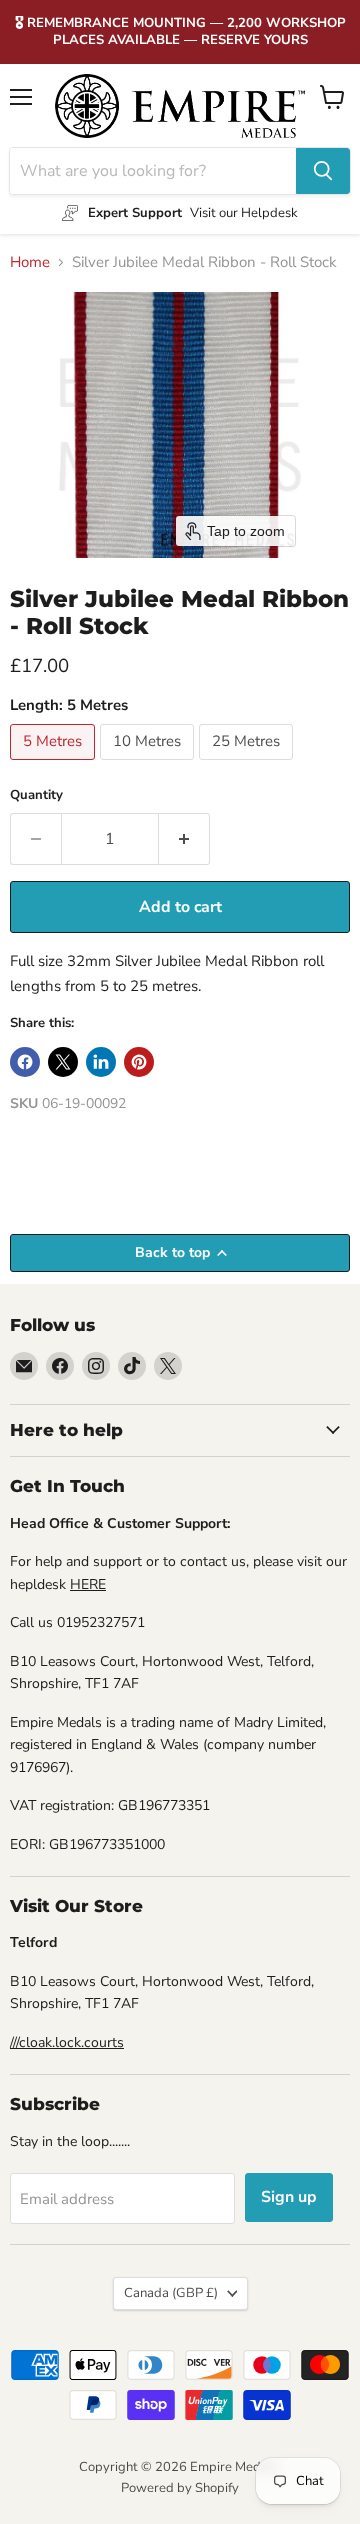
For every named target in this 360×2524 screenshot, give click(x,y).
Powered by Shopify (180, 2488)
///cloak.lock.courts (67, 2042)
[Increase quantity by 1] (184, 839)
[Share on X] (63, 1062)
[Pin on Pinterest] (139, 1062)
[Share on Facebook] (25, 1062)
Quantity (36, 795)
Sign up (289, 2197)
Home (30, 262)
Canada (171, 2293)
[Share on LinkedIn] (101, 1062)
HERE (88, 1584)
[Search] (323, 171)
